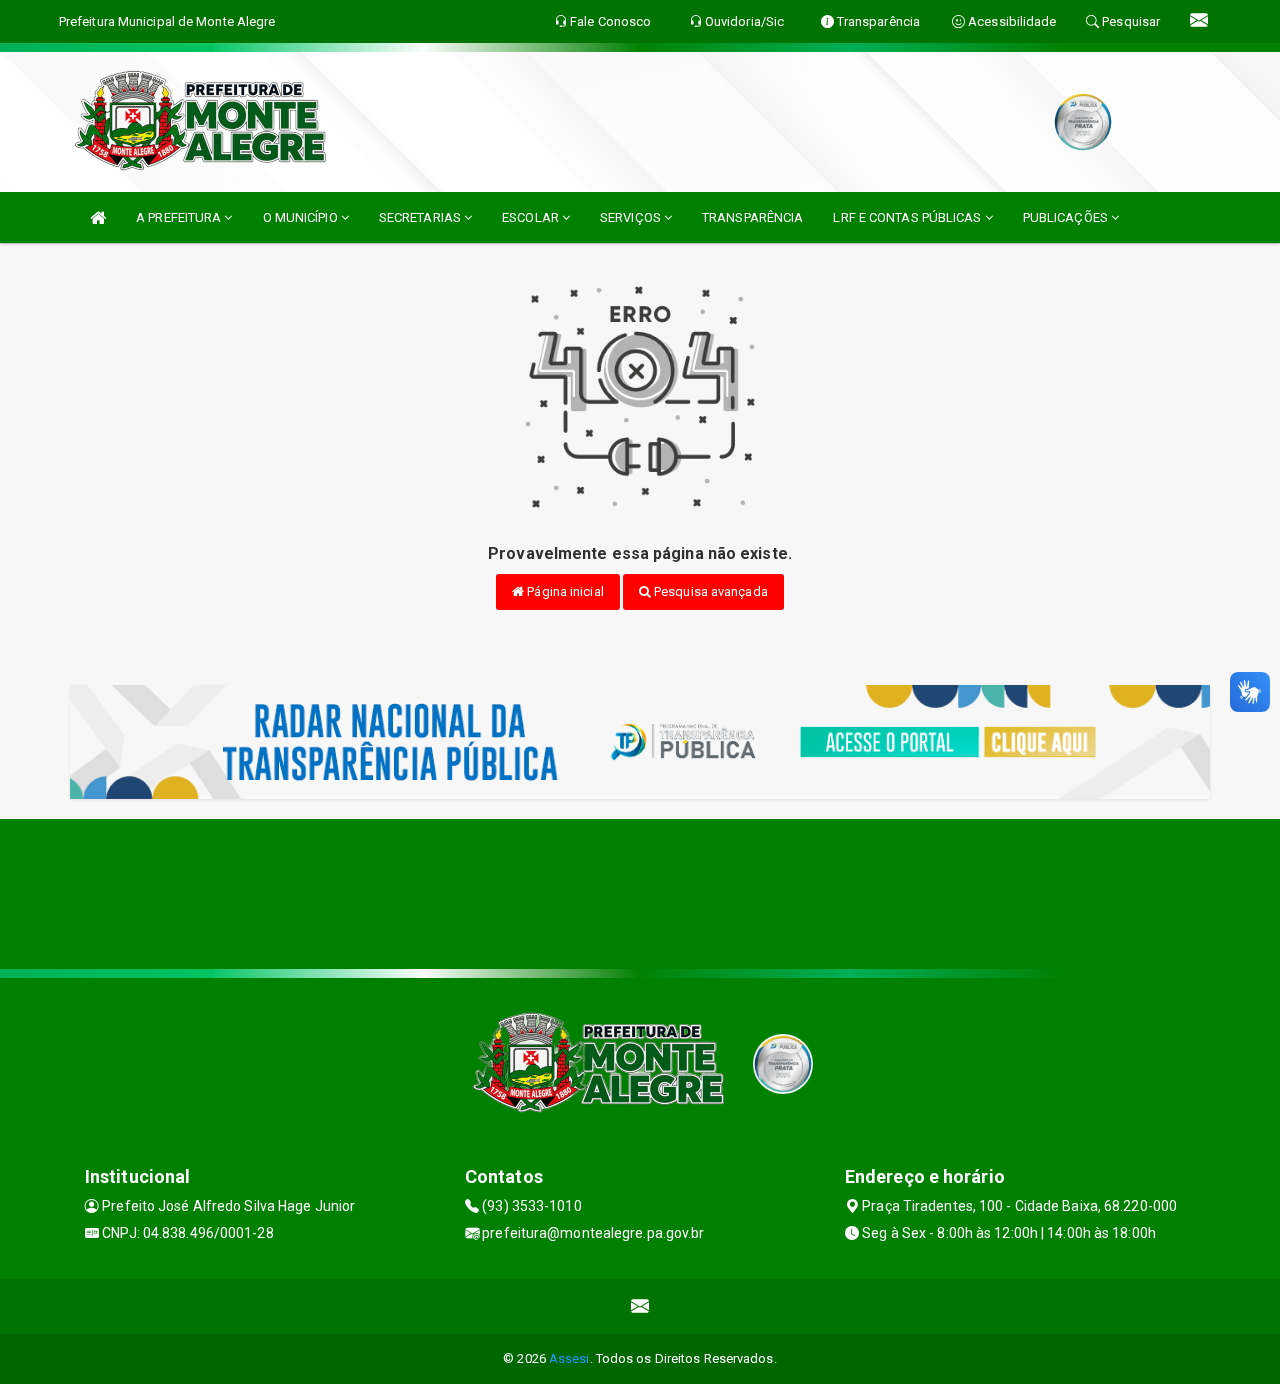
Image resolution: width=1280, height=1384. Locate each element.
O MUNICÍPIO (302, 217)
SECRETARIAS (421, 217)
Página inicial (564, 591)
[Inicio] (98, 217)
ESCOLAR (532, 217)
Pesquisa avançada (709, 591)
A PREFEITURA (180, 217)
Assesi (569, 1358)
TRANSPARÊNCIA (752, 217)
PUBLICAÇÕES (1067, 217)
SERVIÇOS (632, 217)
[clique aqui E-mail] (640, 1306)
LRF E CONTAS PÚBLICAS (908, 217)
